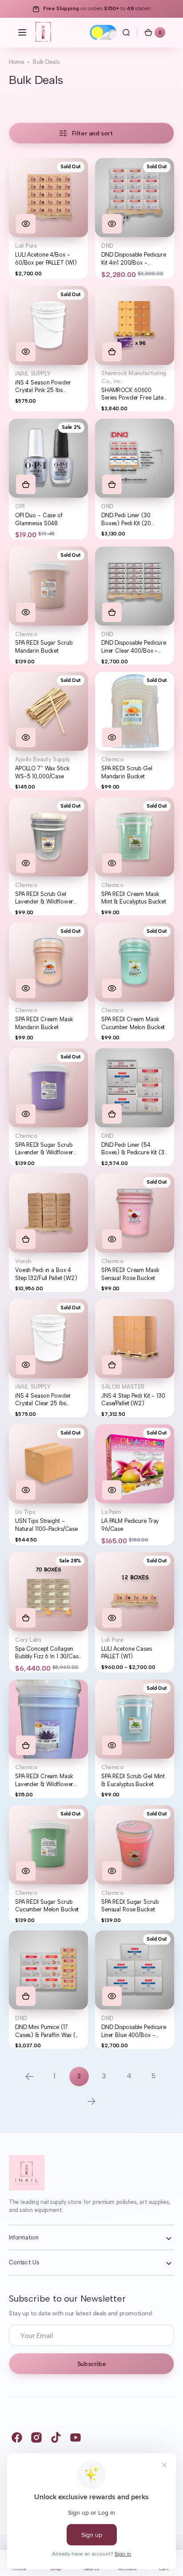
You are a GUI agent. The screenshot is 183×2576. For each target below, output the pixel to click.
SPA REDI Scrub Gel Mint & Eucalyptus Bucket (133, 1780)
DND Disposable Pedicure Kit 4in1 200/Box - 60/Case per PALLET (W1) (134, 259)
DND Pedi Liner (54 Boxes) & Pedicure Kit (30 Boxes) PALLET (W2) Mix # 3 (135, 1149)
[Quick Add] (112, 352)
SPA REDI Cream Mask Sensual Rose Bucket (130, 1274)
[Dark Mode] (103, 32)
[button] (22, 32)
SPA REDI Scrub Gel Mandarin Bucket (127, 772)
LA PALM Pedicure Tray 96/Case (130, 1525)
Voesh (23, 1261)
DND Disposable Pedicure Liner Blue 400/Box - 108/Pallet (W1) (134, 2031)
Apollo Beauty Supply (43, 759)
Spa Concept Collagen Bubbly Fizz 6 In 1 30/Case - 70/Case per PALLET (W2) (48, 1653)
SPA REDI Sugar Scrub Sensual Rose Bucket (130, 1906)
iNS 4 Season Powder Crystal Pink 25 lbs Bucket (43, 387)
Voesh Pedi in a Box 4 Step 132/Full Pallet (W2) (46, 1274)
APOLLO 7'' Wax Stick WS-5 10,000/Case (42, 772)
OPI (20, 506)
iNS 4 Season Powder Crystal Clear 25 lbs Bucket (43, 1400)
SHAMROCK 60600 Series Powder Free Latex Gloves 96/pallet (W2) (134, 394)
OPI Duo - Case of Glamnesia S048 (39, 519)
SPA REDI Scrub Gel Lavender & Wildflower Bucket (44, 898)
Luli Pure (26, 246)
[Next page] (91, 2101)
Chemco (26, 634)
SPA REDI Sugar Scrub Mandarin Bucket (44, 647)
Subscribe (91, 2364)
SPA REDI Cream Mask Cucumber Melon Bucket (133, 1023)
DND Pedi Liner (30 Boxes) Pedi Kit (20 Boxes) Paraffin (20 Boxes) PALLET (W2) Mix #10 (133, 519)
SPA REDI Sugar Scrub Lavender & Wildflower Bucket (44, 1149)
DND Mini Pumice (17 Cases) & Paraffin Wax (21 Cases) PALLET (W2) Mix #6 (48, 2031)
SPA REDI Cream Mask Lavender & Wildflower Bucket (44, 1780)
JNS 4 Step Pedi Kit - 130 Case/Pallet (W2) (133, 1400)
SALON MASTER (123, 1387)
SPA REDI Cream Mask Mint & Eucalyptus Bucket (134, 898)
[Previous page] (29, 2077)
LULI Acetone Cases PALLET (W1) (127, 1653)
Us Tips (25, 1512)
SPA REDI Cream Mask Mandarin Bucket (44, 1023)
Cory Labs (28, 1640)
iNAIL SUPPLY (33, 374)
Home (16, 62)
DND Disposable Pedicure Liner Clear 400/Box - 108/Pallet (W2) (134, 647)
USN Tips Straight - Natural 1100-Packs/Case (46, 1525)
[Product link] (48, 218)
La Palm (111, 1512)
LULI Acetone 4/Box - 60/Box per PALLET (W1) (46, 259)
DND (107, 246)
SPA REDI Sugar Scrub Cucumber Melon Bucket (47, 1906)
